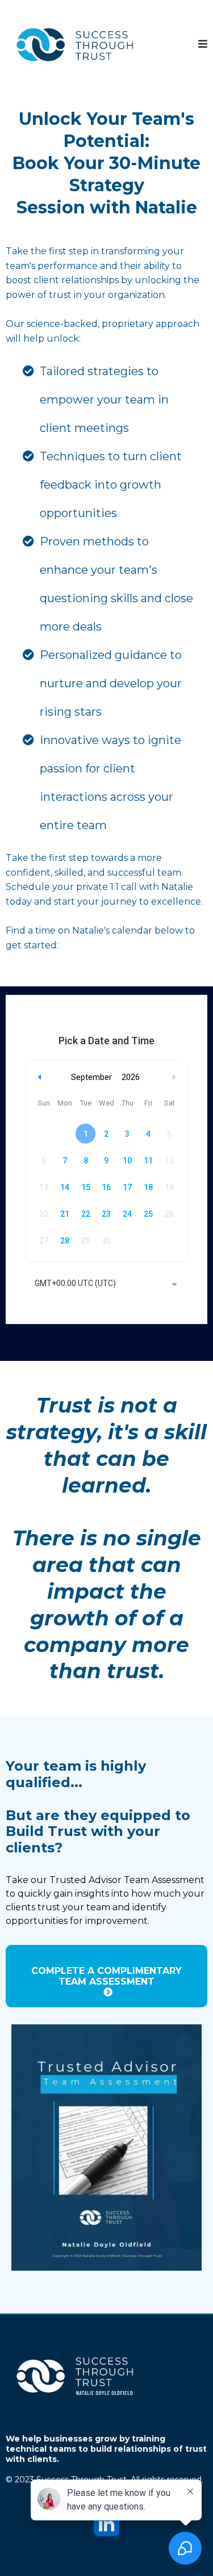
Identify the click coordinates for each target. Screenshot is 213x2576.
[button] (203, 44)
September (91, 1077)
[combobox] (107, 1284)
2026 (131, 1077)
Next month (176, 1077)
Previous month (40, 1077)
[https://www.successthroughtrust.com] (77, 44)
